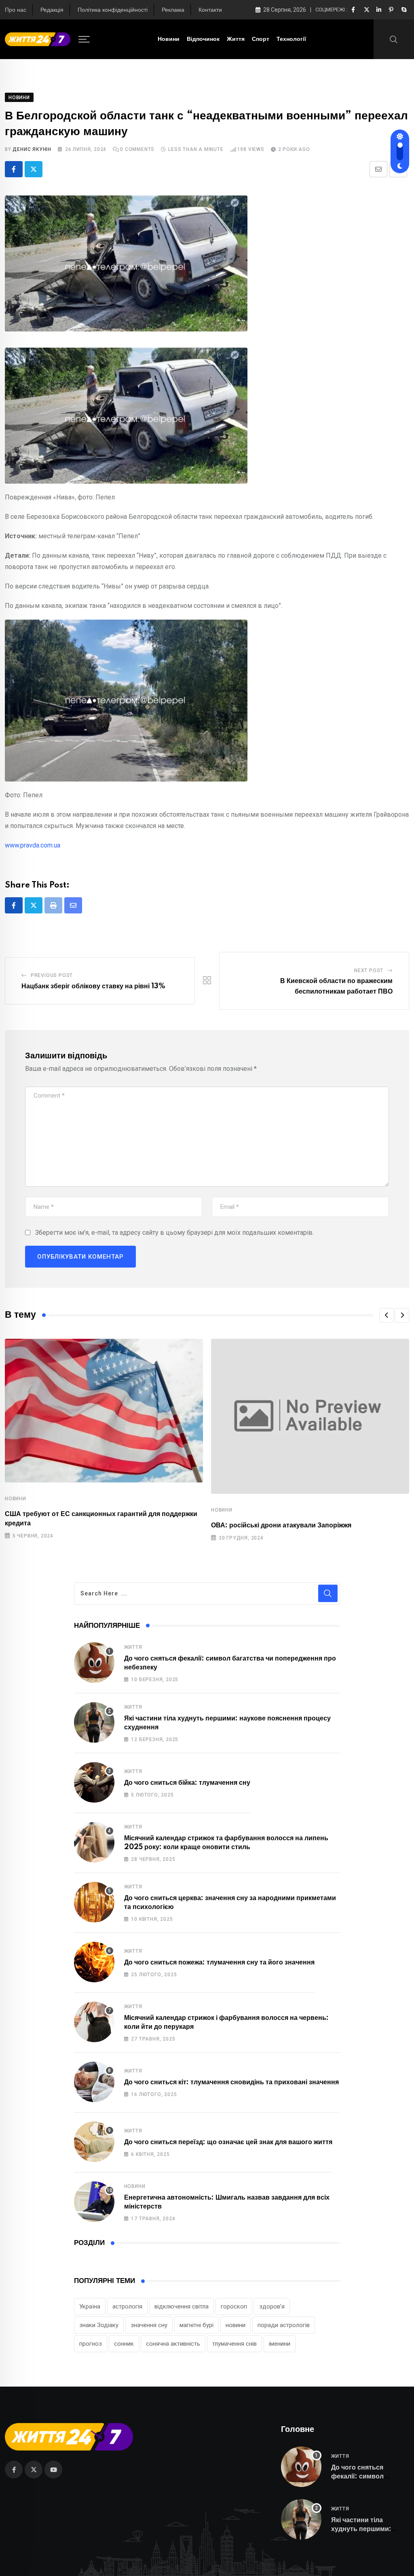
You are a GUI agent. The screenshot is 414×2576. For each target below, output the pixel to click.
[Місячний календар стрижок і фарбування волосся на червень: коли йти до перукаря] (94, 2022)
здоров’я (272, 2306)
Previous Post (52, 975)
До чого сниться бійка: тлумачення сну (187, 1783)
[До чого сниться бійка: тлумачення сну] (94, 1782)
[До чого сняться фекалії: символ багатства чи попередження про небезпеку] (94, 1663)
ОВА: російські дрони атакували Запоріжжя (281, 1525)
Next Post (369, 971)
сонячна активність (173, 2344)
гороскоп (234, 2306)
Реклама (173, 10)
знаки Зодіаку (99, 2325)
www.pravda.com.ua (33, 845)
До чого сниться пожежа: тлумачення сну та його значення (219, 1962)
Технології (291, 39)
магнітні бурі (196, 2325)
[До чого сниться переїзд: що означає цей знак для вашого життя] (94, 2142)
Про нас (16, 10)
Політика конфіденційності (113, 10)
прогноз (91, 2344)
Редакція (52, 10)
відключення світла (182, 2306)
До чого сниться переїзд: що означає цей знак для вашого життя (228, 2142)
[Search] (394, 39)
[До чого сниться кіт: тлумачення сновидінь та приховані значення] (94, 2082)
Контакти (210, 10)
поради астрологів (284, 2325)
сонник (124, 2344)
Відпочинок (203, 39)
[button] (387, 1315)
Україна (90, 2306)
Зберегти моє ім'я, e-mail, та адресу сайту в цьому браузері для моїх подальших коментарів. (174, 1233)
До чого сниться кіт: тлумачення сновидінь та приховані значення (231, 2082)
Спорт (261, 39)
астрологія (127, 2306)
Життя (236, 39)
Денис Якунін (32, 149)
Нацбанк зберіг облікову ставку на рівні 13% (93, 986)
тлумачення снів (234, 2344)
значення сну (149, 2325)
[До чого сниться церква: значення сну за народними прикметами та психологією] (94, 1902)
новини (236, 2325)
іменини (280, 2344)
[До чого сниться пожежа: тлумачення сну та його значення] (94, 1962)
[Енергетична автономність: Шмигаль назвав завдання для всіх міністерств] (94, 2202)
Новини (169, 39)
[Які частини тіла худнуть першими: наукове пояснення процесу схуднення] (94, 1722)
